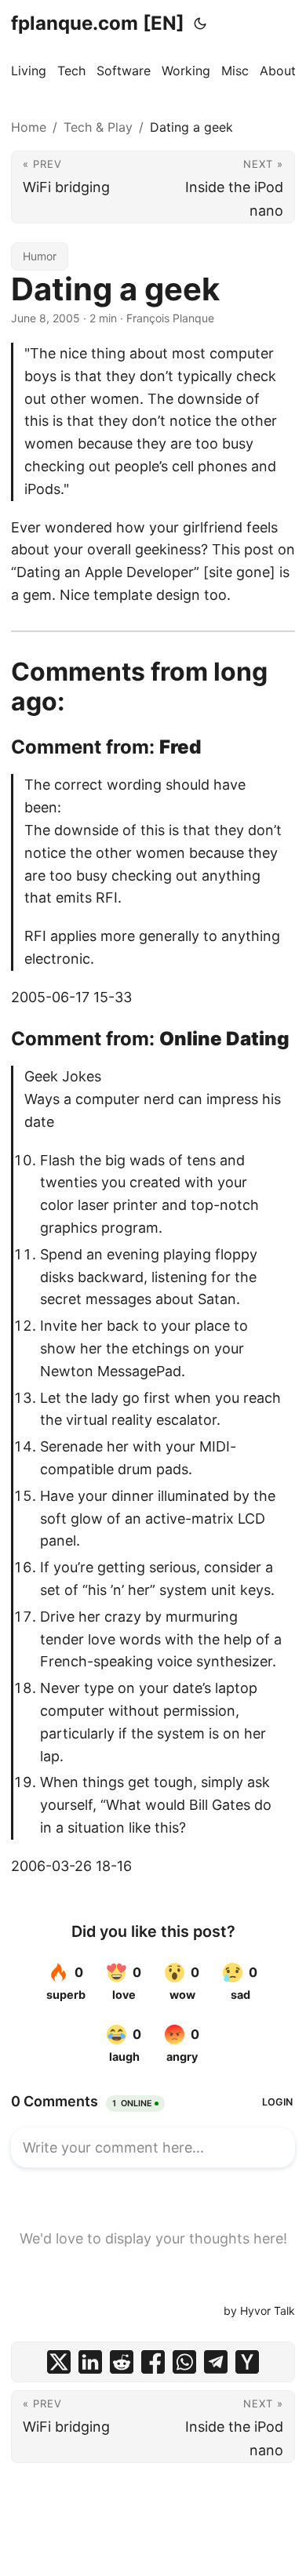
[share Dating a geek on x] (59, 2362)
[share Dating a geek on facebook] (153, 2362)
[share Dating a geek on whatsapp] (184, 2362)
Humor (40, 256)
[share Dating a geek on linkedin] (90, 2362)
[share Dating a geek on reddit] (122, 2362)
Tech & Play (98, 127)
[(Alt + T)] (200, 24)
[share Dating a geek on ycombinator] (247, 2362)
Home (29, 127)
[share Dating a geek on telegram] (216, 2362)
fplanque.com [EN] (98, 23)
